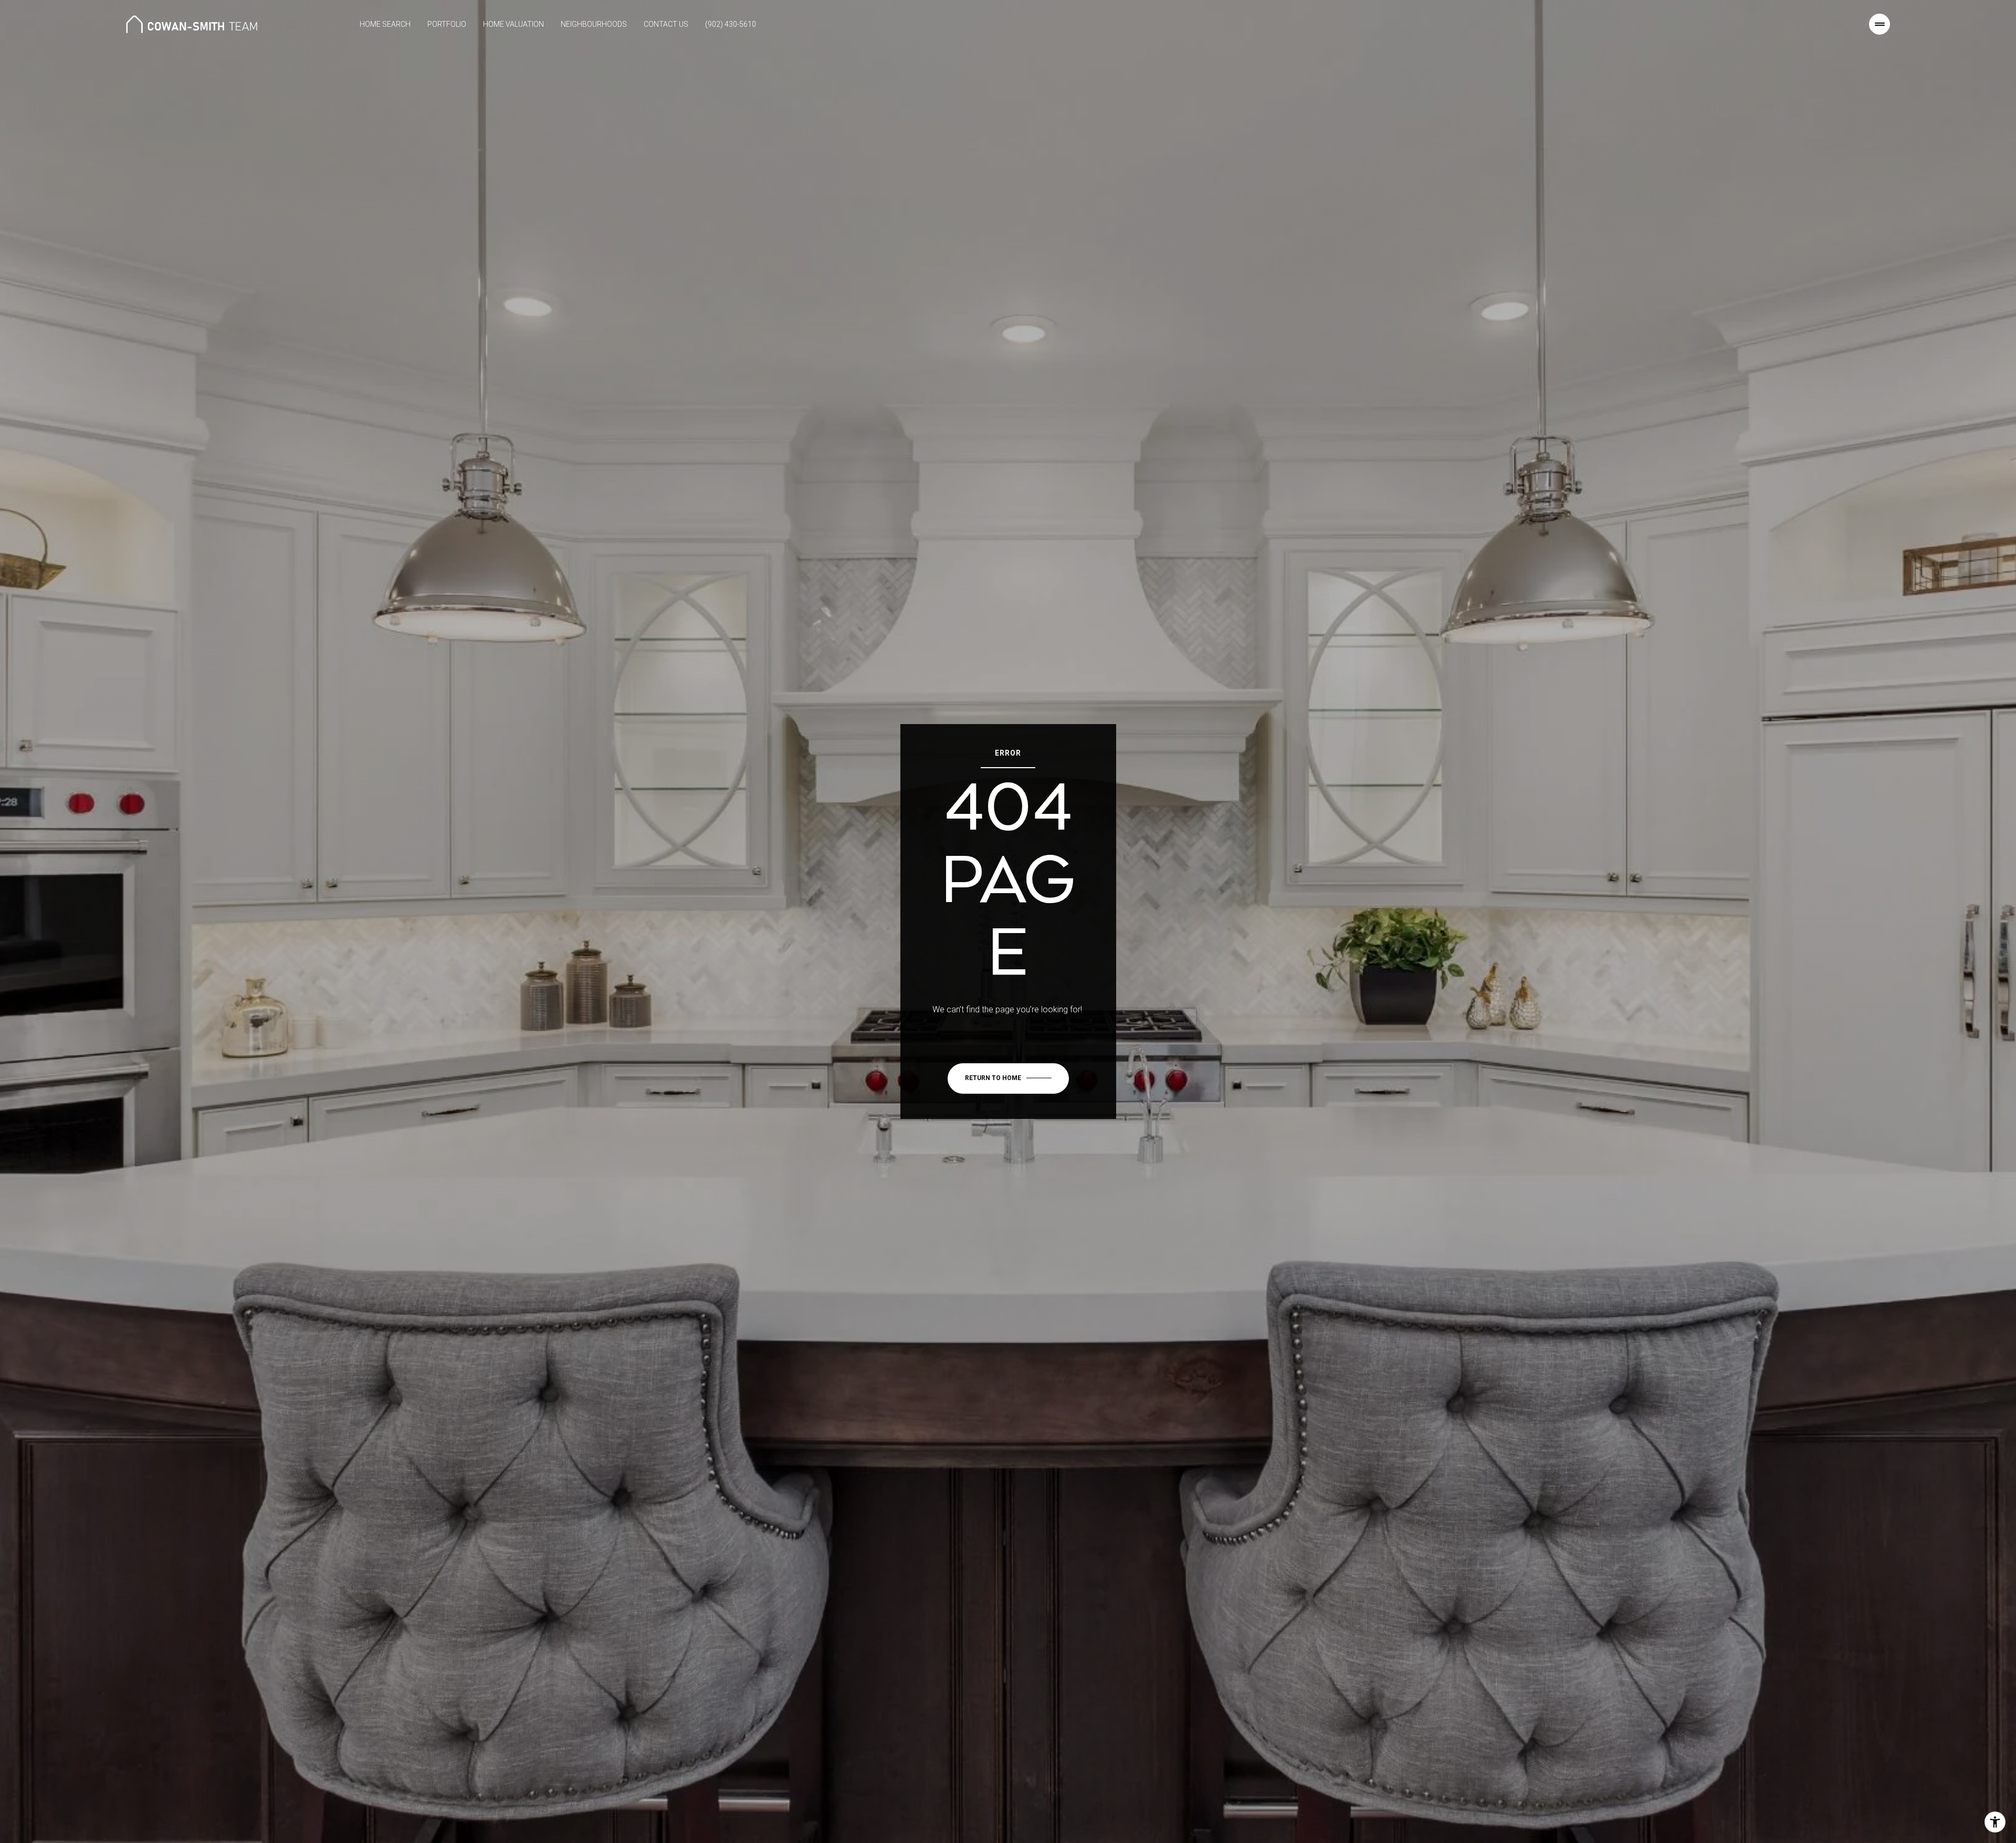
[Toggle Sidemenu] (1879, 24)
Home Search (385, 24)
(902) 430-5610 (731, 24)
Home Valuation (513, 24)
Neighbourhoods (594, 24)
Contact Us (666, 24)
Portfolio (447, 24)
